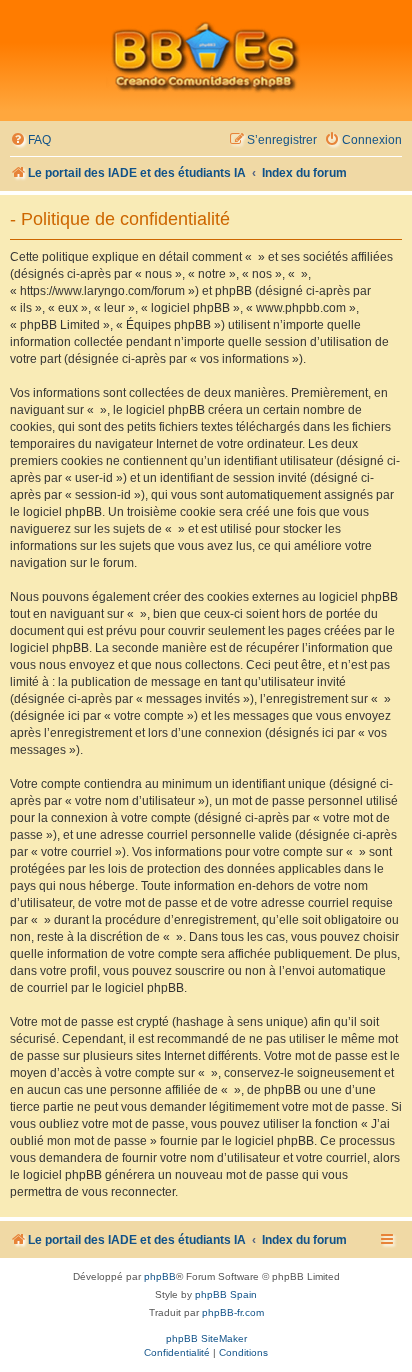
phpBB (160, 1276)
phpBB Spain (226, 1294)
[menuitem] (30, 140)
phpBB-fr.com (233, 1312)
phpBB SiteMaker (206, 1338)
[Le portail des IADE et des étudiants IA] (206, 56)
